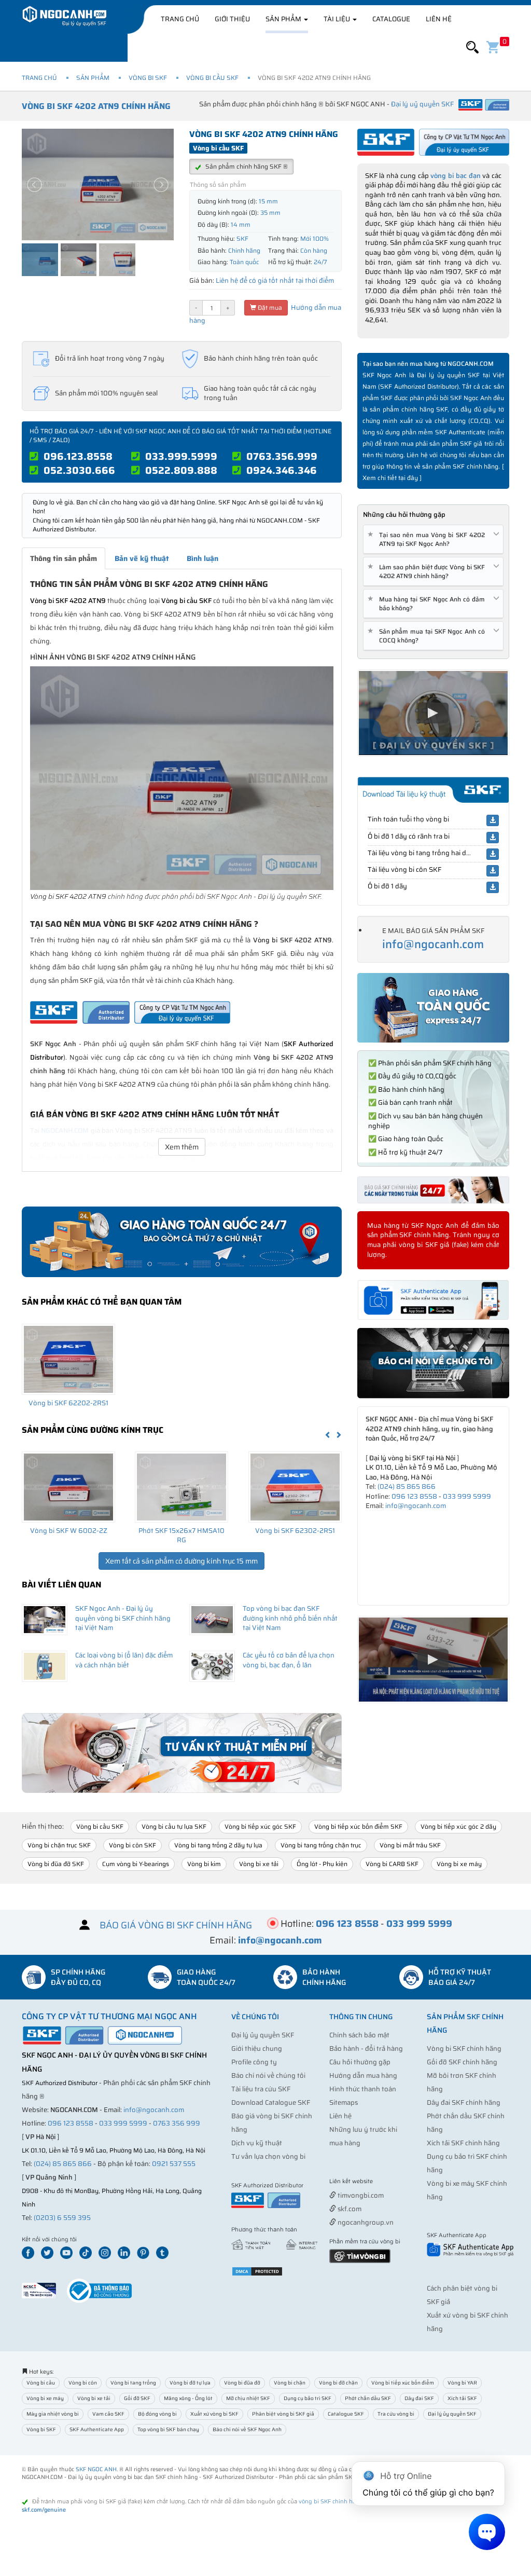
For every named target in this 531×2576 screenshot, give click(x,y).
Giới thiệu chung (257, 2049)
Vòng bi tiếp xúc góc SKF (260, 1826)
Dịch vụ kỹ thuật (257, 2143)
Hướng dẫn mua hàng (363, 2075)
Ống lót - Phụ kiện (322, 1864)
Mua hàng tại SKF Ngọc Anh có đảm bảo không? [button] (428, 604)
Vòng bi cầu (41, 2383)
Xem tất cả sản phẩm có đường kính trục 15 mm (181, 1561)
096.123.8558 (78, 456)
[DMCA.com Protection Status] (257, 2271)
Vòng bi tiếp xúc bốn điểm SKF (358, 1826)
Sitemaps (344, 2102)
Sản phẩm (284, 19)
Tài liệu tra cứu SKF (261, 2089)
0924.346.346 (282, 470)
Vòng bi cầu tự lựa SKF (174, 1826)
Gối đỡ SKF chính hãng (462, 2062)
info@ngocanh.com (433, 944)
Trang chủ (180, 19)
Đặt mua (269, 307)
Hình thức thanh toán (363, 2089)
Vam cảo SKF (108, 2414)
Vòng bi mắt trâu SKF (410, 1845)
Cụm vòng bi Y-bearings (136, 1864)
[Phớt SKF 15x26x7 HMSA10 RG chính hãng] (181, 1487)
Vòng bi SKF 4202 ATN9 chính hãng (96, 106)
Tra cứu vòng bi (396, 2414)
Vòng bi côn (83, 2383)
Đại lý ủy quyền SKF (263, 2035)
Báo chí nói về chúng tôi (268, 2075)
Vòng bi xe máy (459, 1864)
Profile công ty (254, 2062)
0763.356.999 (282, 456)
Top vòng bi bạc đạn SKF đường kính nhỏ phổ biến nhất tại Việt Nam (290, 1618)
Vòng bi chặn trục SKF (59, 1845)
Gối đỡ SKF (137, 2398)
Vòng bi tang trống (133, 2383)
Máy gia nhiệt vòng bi (53, 2414)
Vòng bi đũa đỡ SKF (56, 1864)
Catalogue (391, 19)
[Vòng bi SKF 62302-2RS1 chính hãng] (295, 1487)
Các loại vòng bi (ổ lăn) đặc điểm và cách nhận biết (124, 1660)
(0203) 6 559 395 (62, 2218)
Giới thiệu (232, 19)
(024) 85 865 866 (407, 1486)
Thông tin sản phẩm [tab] (64, 558)
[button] (472, 47)
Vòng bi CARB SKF (392, 1864)
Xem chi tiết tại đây (390, 478)
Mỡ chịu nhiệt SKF (248, 2398)
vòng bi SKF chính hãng (331, 2502)
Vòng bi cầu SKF (212, 78)
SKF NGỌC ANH (96, 2469)
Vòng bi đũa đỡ (242, 2383)
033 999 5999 (467, 1496)
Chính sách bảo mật (359, 2035)
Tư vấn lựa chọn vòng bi (268, 2156)
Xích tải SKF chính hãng (463, 2143)
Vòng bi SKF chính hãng (464, 2049)
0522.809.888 (181, 470)
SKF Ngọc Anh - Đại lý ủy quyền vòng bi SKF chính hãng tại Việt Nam (123, 1618)
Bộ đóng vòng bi (157, 2414)
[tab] (433, 539)
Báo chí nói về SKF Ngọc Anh (247, 2429)
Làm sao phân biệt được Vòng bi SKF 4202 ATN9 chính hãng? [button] (428, 571)
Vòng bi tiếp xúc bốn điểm (403, 2383)
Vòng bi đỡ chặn (338, 2383)
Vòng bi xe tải (259, 1864)
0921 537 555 (174, 2164)
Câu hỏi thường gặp (360, 2062)
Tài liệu (338, 19)
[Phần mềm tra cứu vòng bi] (360, 2255)
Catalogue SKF (346, 2414)
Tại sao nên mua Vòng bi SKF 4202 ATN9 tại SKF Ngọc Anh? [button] (428, 539)
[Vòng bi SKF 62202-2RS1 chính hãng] (68, 1359)
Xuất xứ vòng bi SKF (214, 2414)
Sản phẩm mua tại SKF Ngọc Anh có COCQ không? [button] (428, 636)
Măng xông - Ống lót (188, 2398)
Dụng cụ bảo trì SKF (308, 2398)
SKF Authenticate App (97, 2429)
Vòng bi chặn (290, 2383)
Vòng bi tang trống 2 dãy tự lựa (218, 1845)
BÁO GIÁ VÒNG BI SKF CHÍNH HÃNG (176, 1925)
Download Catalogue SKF (271, 2102)
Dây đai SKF (419, 2398)
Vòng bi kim (204, 1864)
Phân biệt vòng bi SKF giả (283, 2414)
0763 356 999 (177, 2123)
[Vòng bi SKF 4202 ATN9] (182, 778)
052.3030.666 (79, 470)
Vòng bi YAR (462, 2383)
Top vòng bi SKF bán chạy (168, 2429)
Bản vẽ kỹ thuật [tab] (142, 558)
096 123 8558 (414, 1496)
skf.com (349, 2209)
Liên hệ (439, 19)
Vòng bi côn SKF (132, 1845)
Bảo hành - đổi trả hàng (366, 2049)
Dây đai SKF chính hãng (464, 2102)
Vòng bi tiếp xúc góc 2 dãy (458, 1826)
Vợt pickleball (387, 2182)
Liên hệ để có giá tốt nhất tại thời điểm (275, 280)
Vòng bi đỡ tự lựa (190, 2383)
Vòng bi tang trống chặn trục (321, 1845)
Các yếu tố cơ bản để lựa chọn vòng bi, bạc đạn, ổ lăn (289, 1660)
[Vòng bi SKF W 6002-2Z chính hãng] (68, 1487)
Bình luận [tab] (202, 558)
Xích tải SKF (462, 2398)
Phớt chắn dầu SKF (368, 2398)
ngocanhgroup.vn (365, 2222)
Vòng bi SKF (148, 78)
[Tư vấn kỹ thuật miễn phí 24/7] (182, 1753)
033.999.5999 (181, 456)
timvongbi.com (360, 2195)
